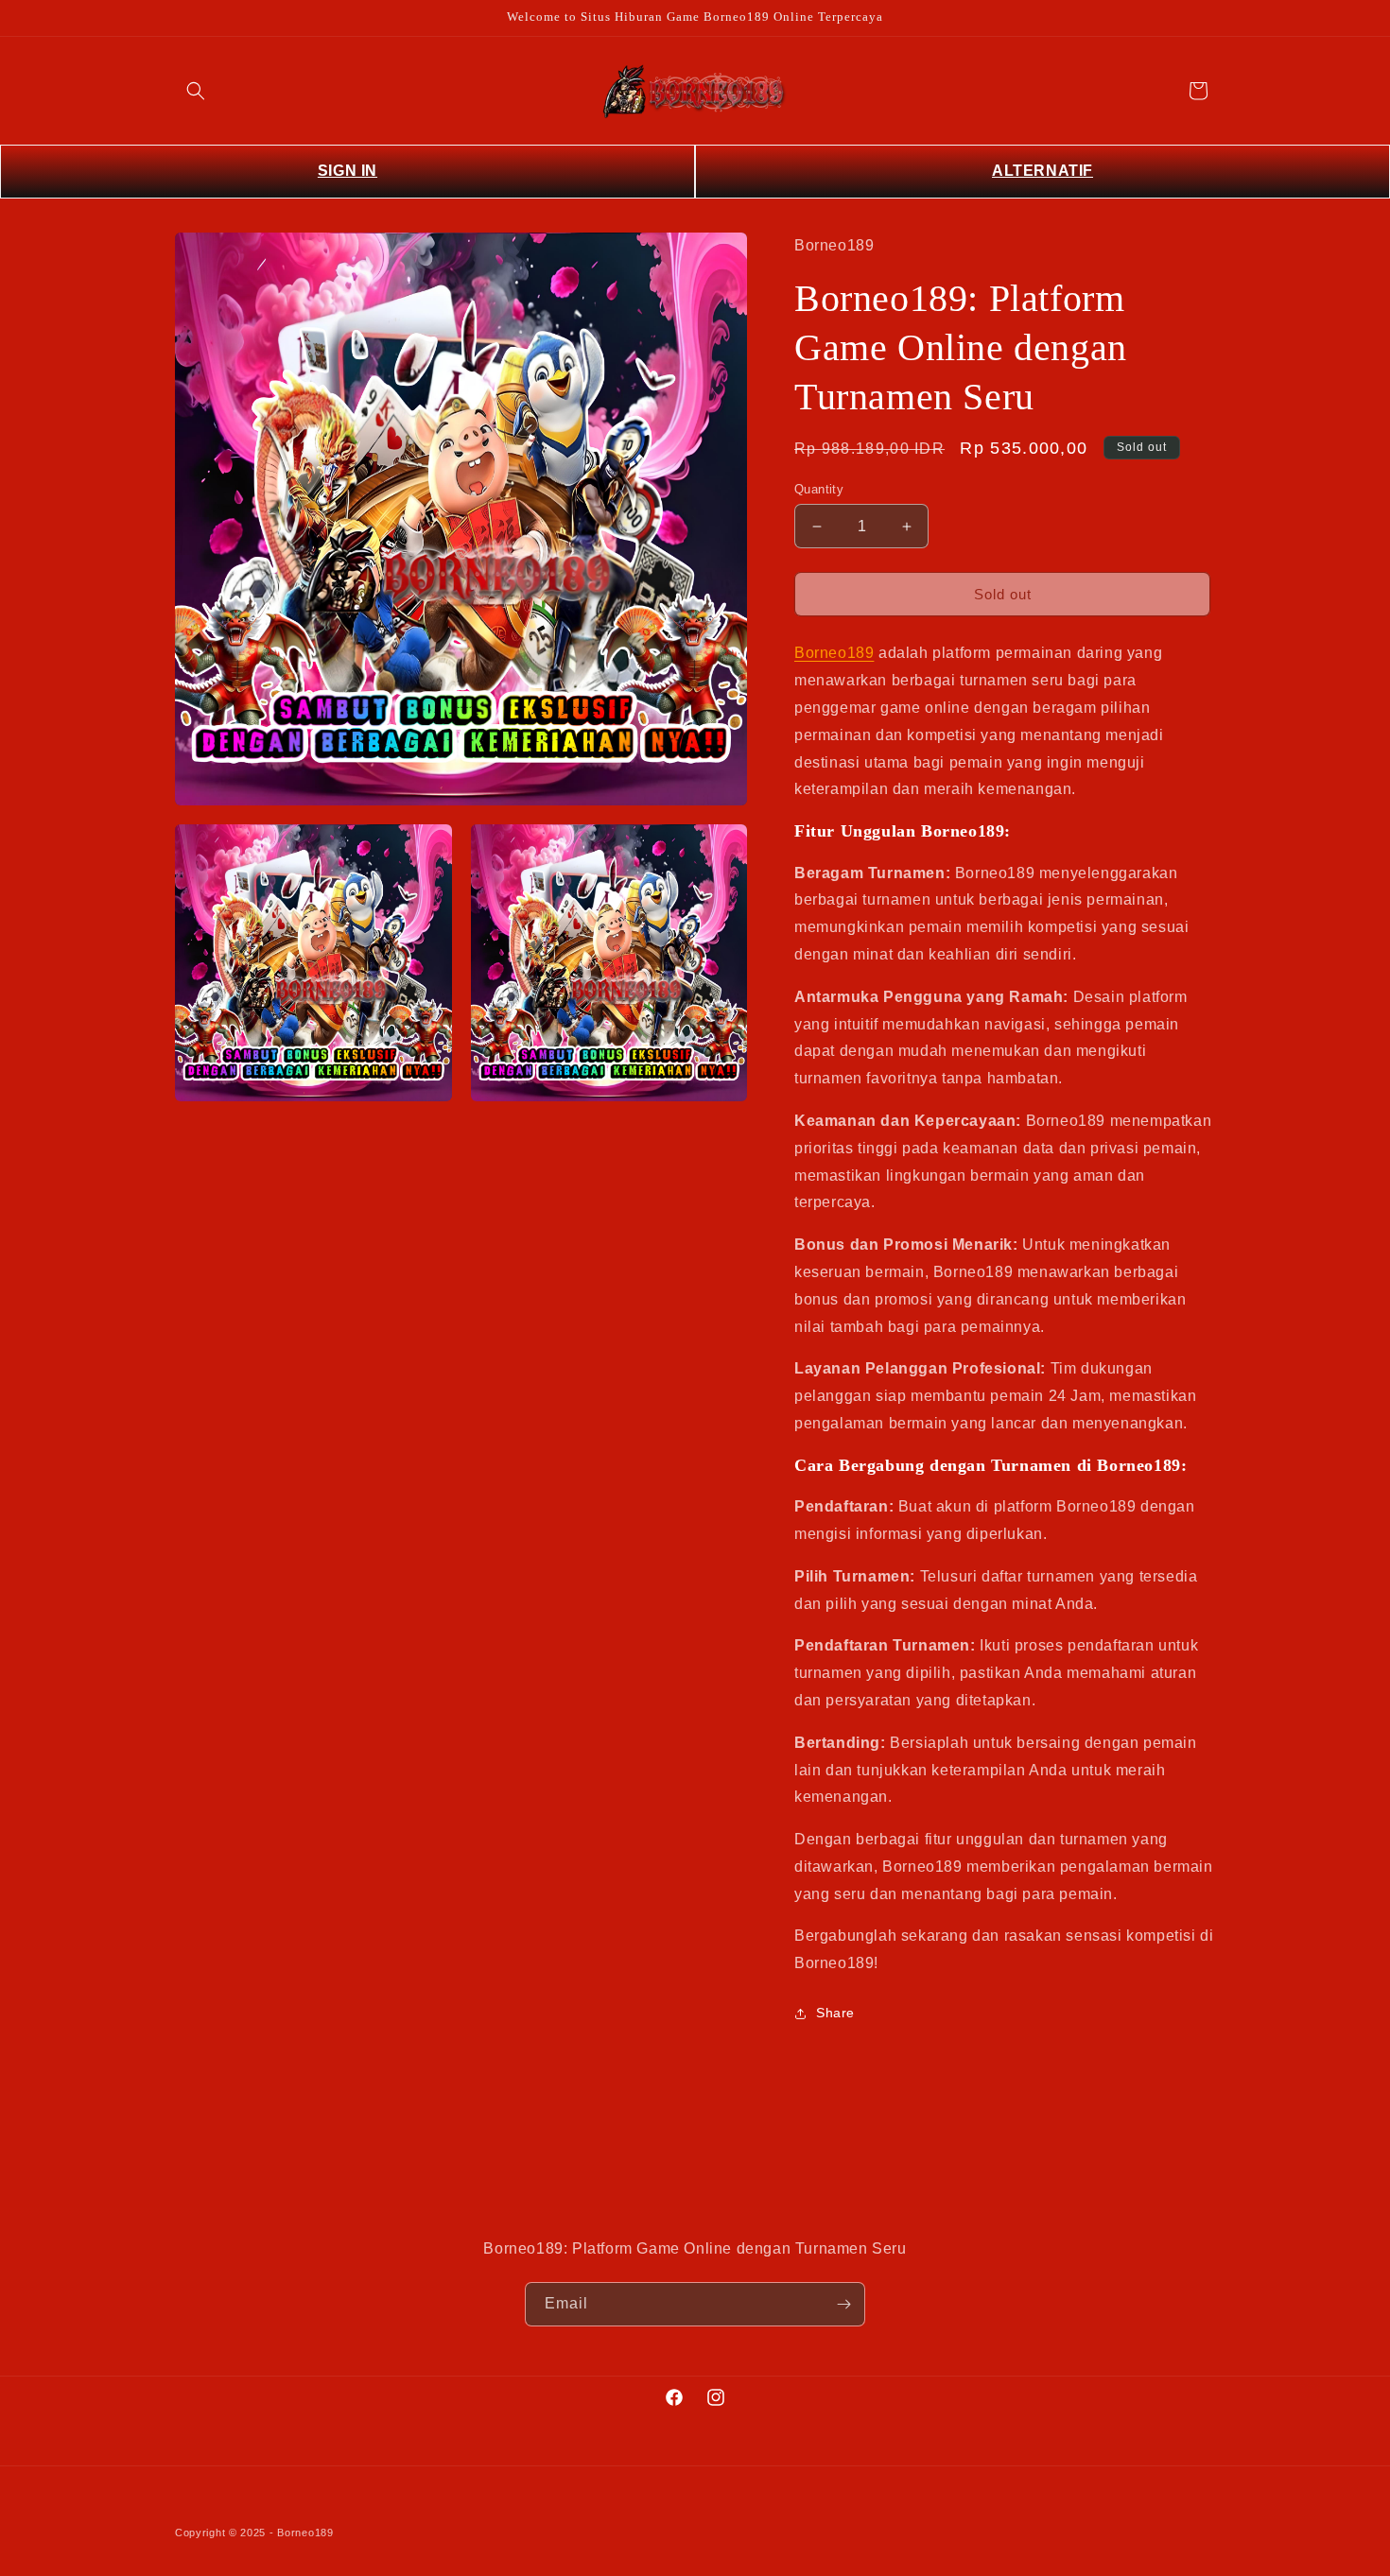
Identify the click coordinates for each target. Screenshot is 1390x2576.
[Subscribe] (843, 2304)
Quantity (819, 489)
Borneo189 (834, 653)
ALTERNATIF (1042, 171)
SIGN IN (347, 171)
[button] (196, 91)
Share (835, 2013)
